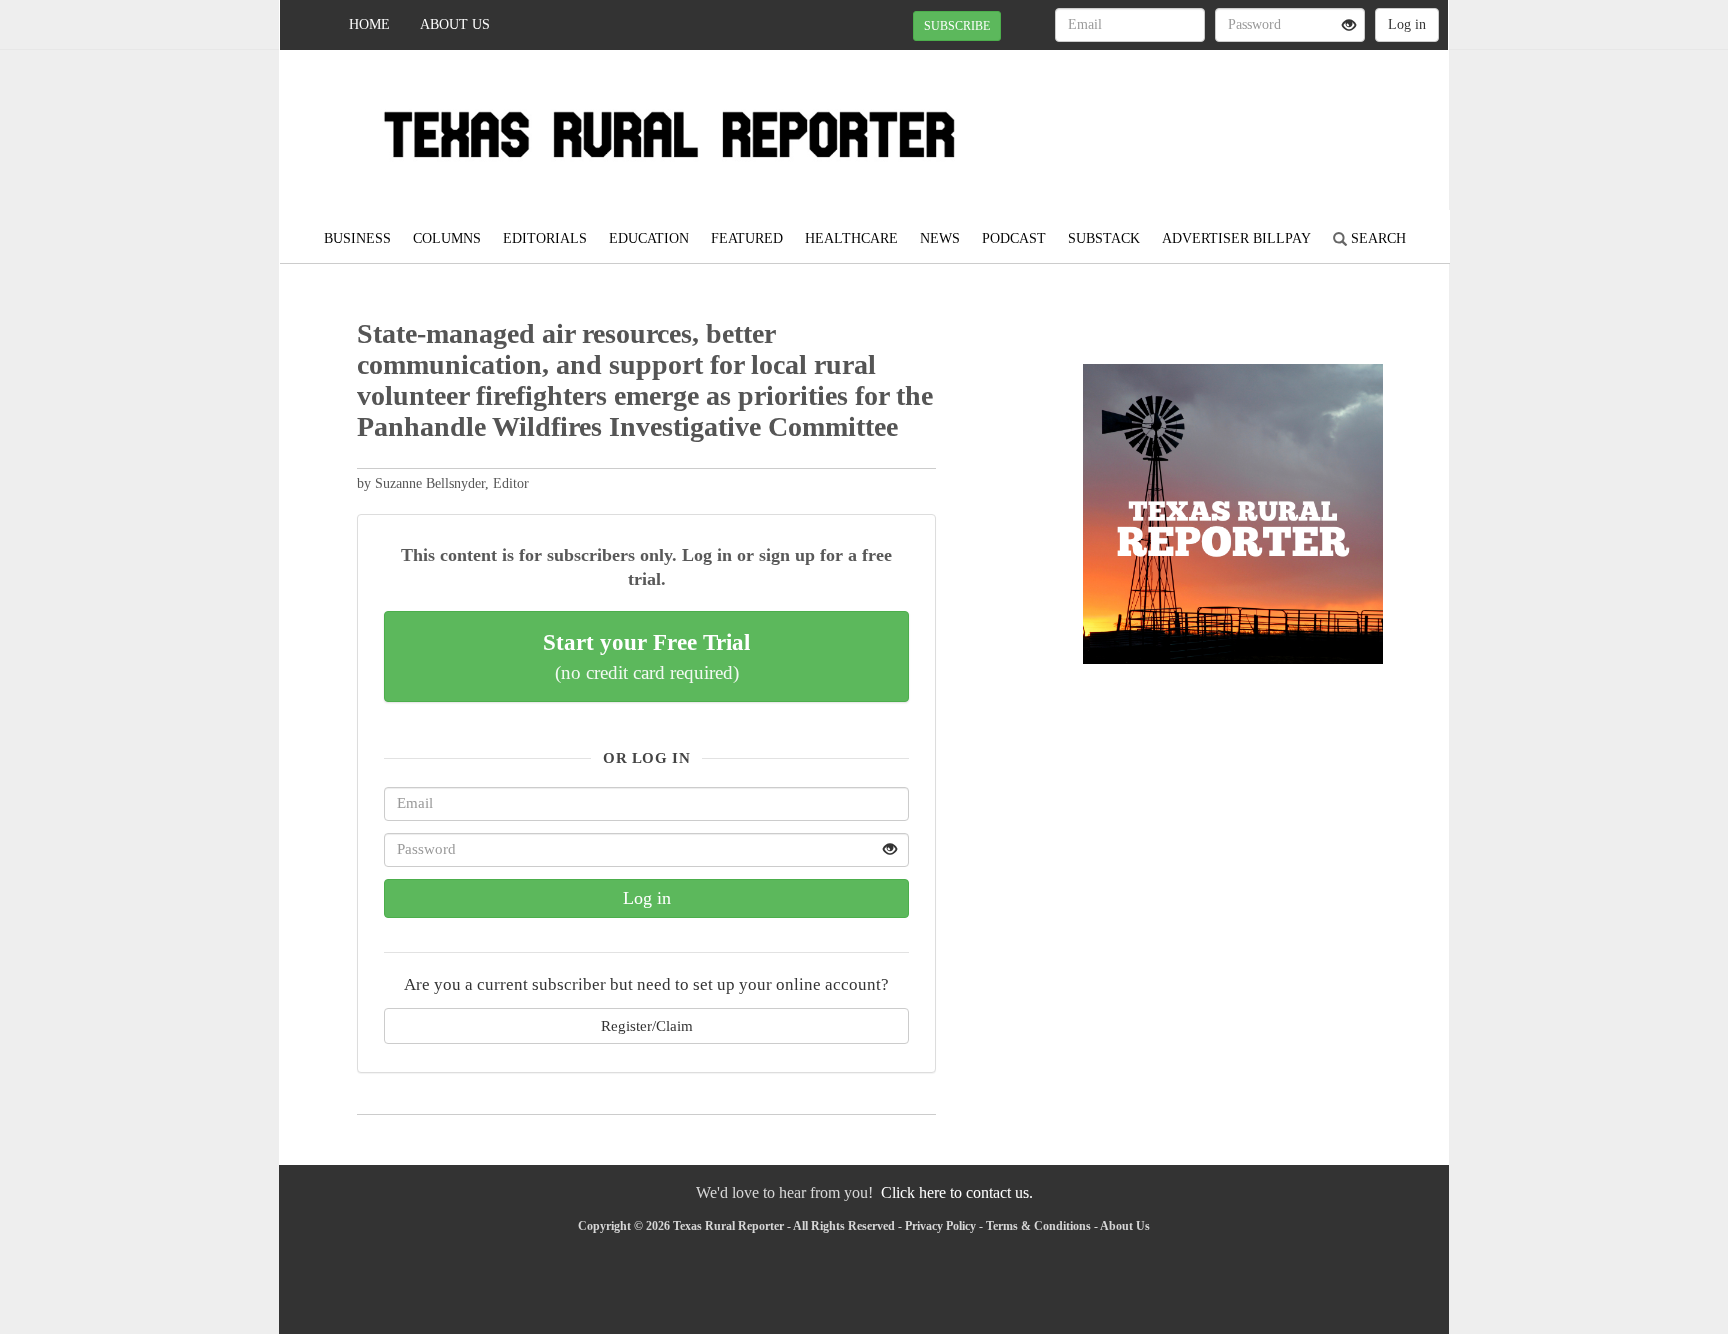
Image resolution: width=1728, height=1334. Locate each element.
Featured (747, 238)
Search (1376, 238)
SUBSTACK (1104, 238)
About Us (455, 24)
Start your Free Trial (646, 656)
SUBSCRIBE (957, 26)
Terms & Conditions (1038, 1226)
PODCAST (1014, 238)
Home (369, 24)
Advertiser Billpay (1236, 238)
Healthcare (851, 238)
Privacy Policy (940, 1226)
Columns (447, 238)
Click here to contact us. (957, 1192)
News (940, 238)
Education (649, 238)
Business (357, 238)
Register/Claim (647, 1025)
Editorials (545, 238)
